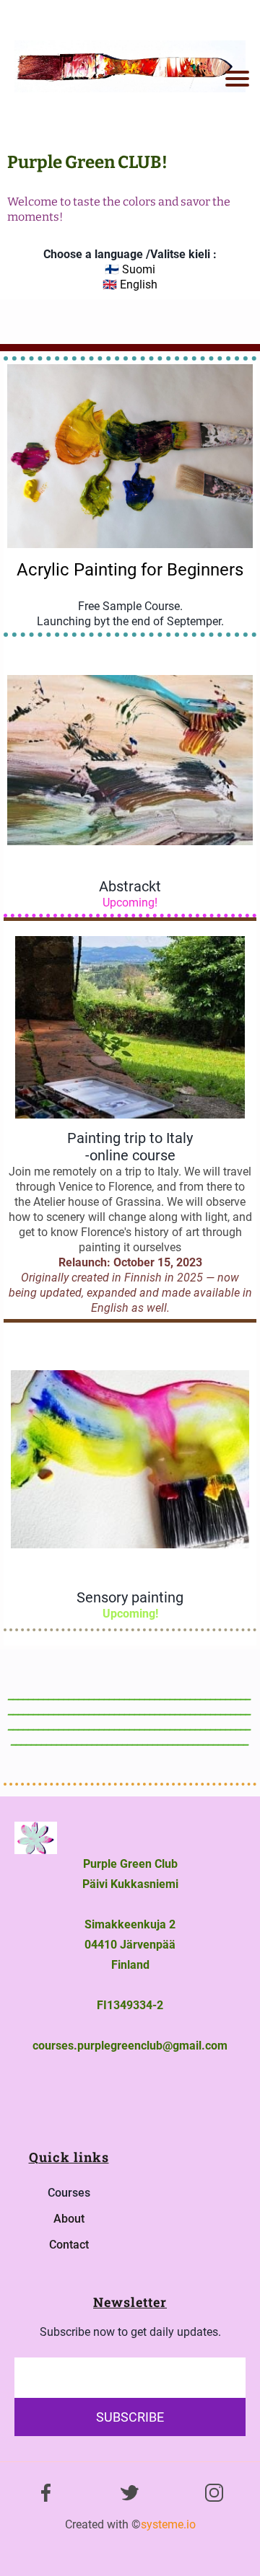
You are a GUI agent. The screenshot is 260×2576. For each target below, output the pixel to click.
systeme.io (168, 2524)
